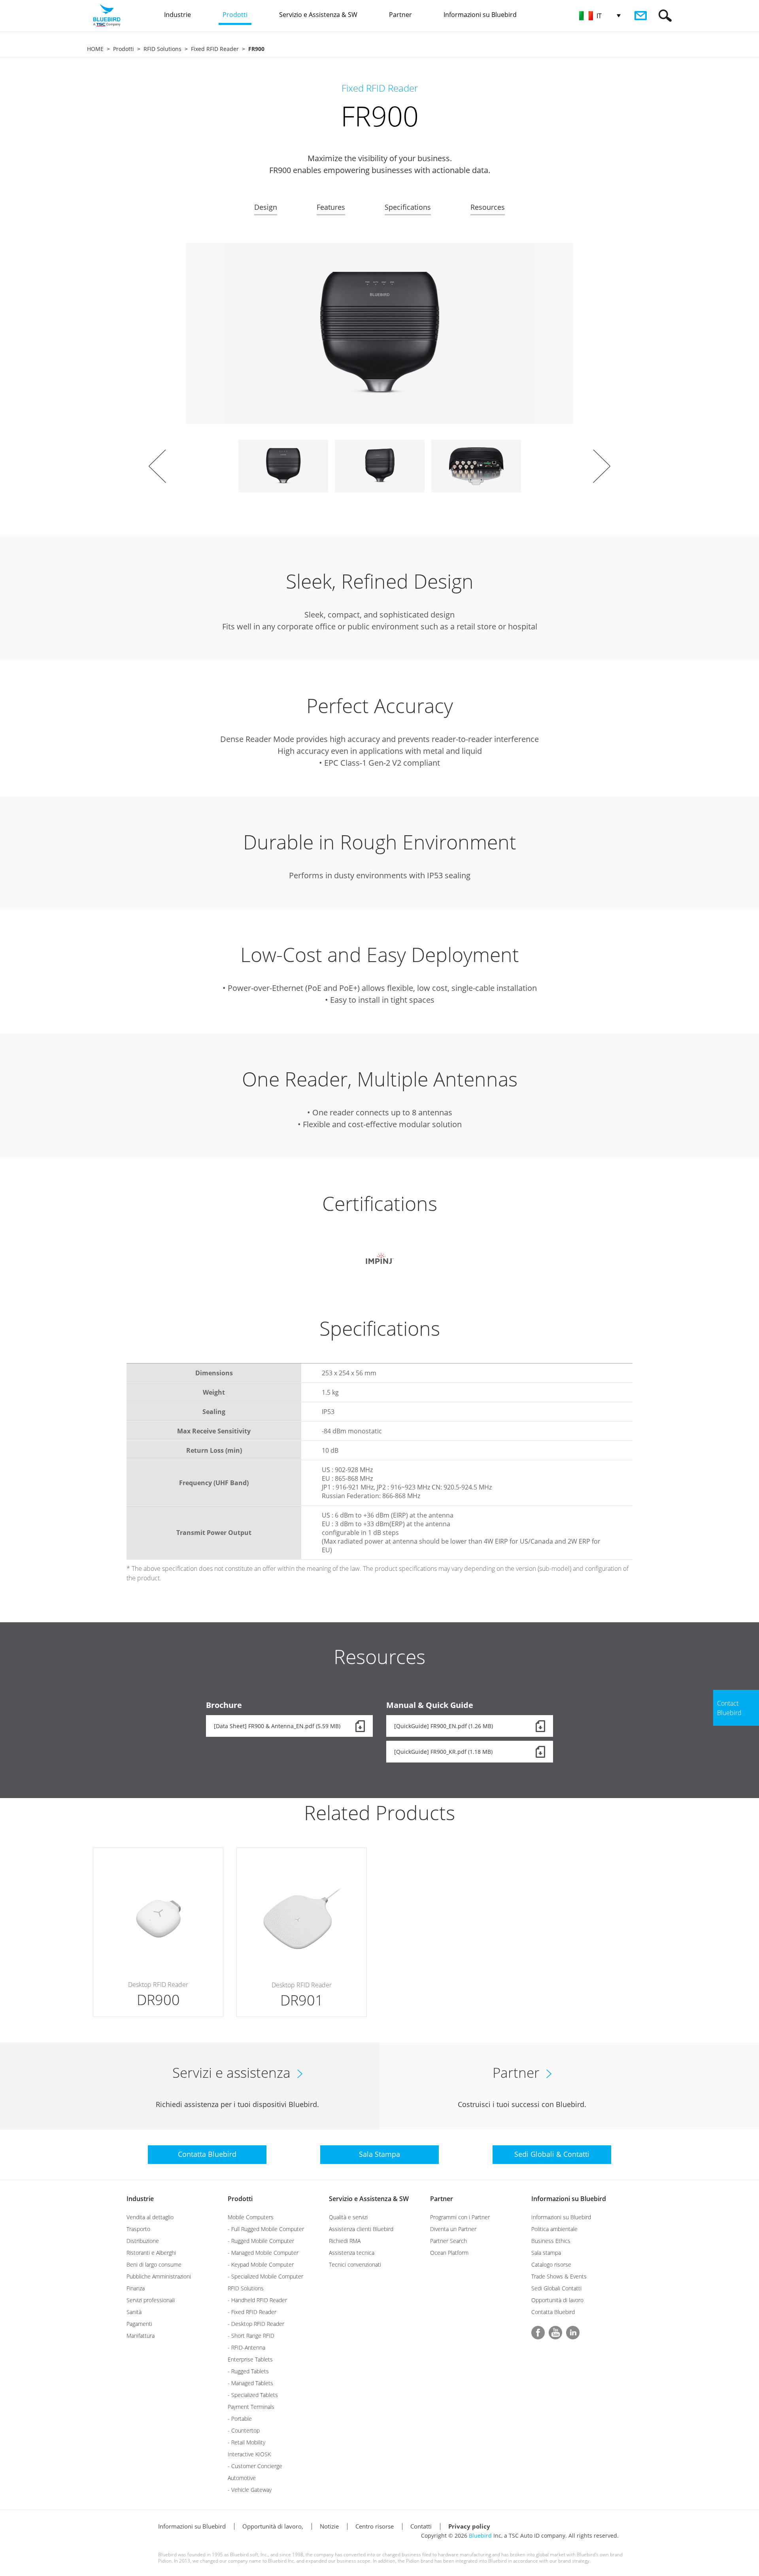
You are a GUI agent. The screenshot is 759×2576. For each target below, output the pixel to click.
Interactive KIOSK (249, 2454)
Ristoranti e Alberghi (151, 2253)
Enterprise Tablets (250, 2359)
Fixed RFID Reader (215, 49)
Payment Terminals (251, 2407)
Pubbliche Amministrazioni (159, 2276)
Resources (488, 207)
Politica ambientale (554, 2229)
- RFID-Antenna (246, 2347)
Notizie (329, 2526)
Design (266, 207)
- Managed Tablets (250, 2383)
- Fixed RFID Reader (252, 2312)
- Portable (240, 2419)
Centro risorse (375, 2526)
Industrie (140, 2199)
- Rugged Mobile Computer (261, 2241)
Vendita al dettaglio (150, 2217)
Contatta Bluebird (553, 2312)
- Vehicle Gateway (250, 2490)
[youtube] (555, 2333)
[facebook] (538, 2333)
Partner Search (448, 2241)
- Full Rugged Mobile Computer (266, 2229)
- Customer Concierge (255, 2466)
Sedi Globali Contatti (556, 2288)
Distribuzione (143, 2241)
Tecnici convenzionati (355, 2264)
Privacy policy (469, 2526)
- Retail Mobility (246, 2442)
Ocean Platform (449, 2253)
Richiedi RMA (345, 2241)
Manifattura (141, 2336)
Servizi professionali (151, 2300)
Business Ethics (551, 2241)
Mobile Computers (251, 2217)
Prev (157, 466)
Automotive (242, 2478)
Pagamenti (139, 2324)
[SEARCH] (665, 16)
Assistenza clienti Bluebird (361, 2229)
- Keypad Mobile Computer (261, 2264)
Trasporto (138, 2229)
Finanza (136, 2288)
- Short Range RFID (251, 2336)
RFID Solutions (162, 49)
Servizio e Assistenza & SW (369, 2199)
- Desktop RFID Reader (256, 2324)
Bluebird (480, 2536)
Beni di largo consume (154, 2264)
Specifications (408, 207)
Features (331, 207)
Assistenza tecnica (352, 2253)
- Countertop (244, 2430)
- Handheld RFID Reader (257, 2300)
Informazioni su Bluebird (569, 2199)
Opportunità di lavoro (557, 2300)
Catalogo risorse (551, 2264)
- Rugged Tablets (248, 2371)
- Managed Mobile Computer (263, 2253)
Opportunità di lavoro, (273, 2526)
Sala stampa (546, 2253)
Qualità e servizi (348, 2217)
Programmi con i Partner (460, 2217)
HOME (95, 49)
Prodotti (124, 49)
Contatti (421, 2526)
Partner (442, 2199)
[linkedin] (573, 2333)
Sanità (134, 2312)
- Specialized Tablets (253, 2395)
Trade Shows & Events (559, 2276)
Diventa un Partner (453, 2229)
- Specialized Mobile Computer (265, 2276)
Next (602, 466)
